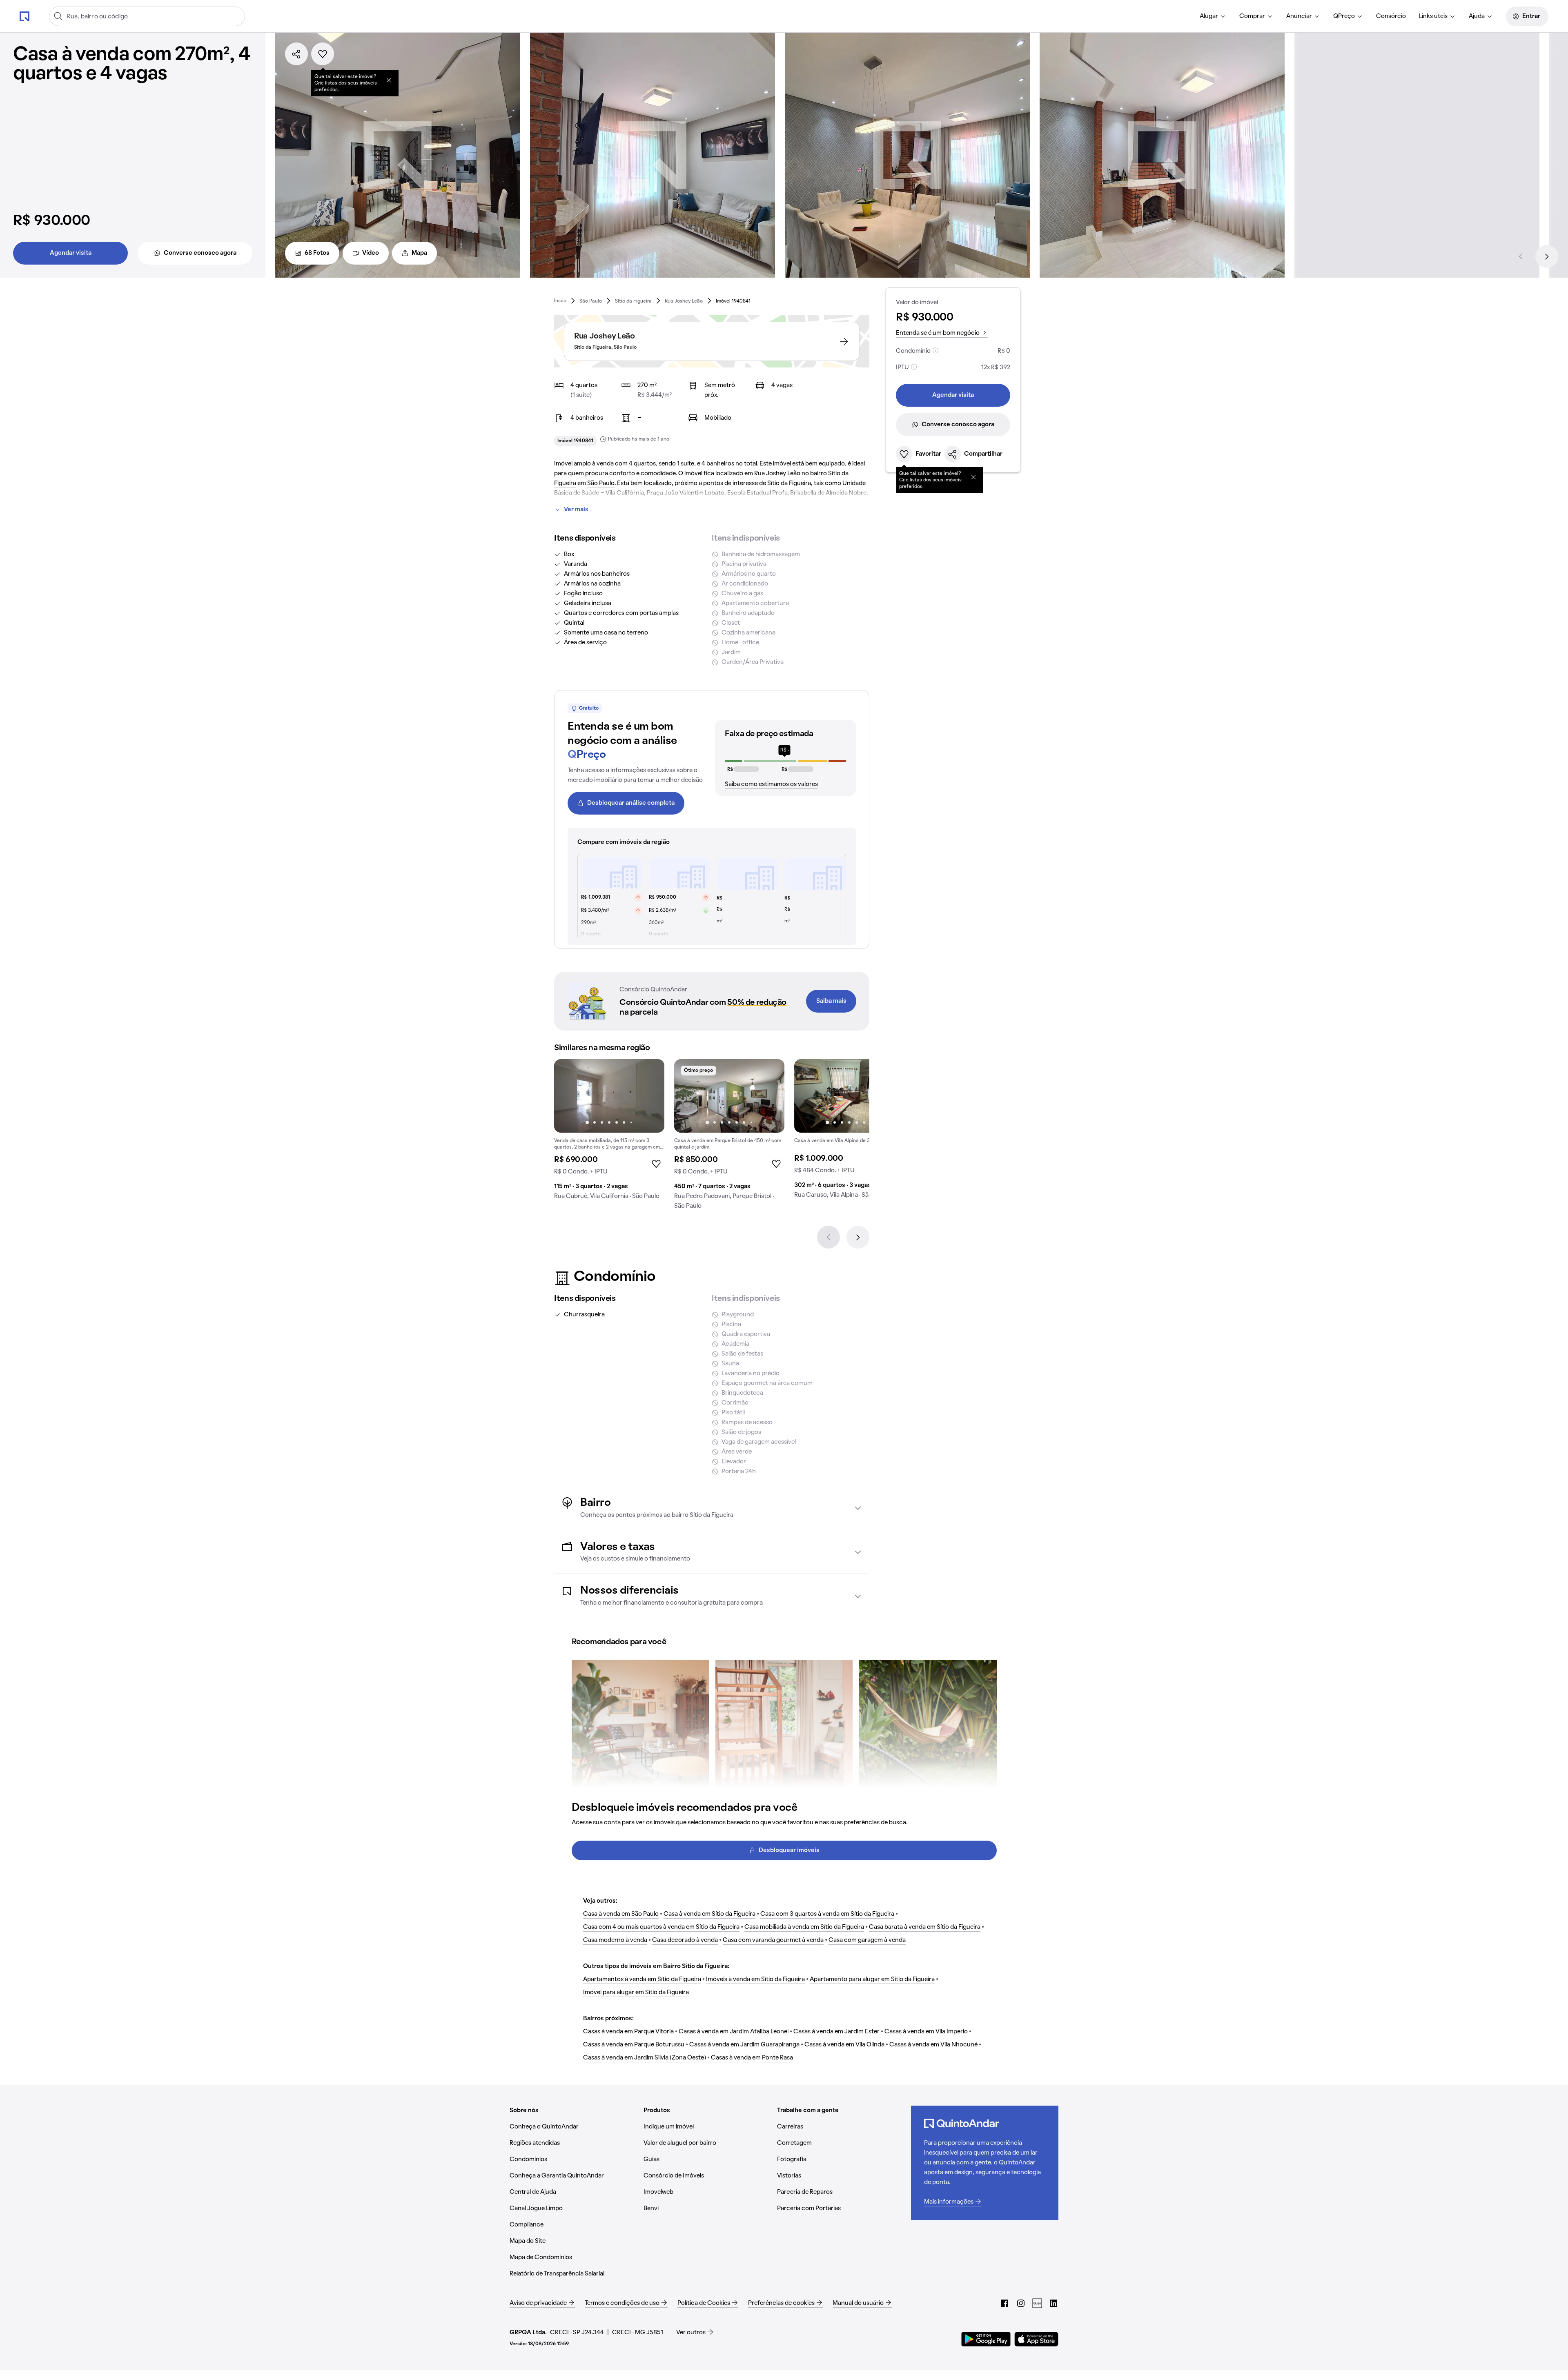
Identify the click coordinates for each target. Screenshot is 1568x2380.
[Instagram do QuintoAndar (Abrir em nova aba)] (1021, 2303)
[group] (609, 1133)
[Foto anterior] (569, 1096)
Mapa (419, 253)
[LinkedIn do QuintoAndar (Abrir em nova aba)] (1053, 2303)
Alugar (1209, 16)
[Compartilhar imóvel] (296, 54)
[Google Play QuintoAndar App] (986, 2339)
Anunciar (1299, 16)
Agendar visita (71, 253)
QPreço (1344, 16)
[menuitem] (1213, 16)
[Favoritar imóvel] (323, 54)
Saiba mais (831, 1001)
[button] (712, 1508)
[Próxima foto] (650, 1096)
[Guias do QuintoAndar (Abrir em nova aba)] (1037, 2303)
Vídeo (371, 253)
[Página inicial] (24, 16)
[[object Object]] (389, 80)
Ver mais (576, 510)
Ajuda (1477, 16)
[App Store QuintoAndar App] (1036, 2339)
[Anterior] (1521, 256)
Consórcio (1391, 16)
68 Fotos (317, 253)
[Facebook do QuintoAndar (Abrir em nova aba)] (1004, 2303)
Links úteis (1433, 16)
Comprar (1252, 16)
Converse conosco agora (200, 253)
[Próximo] (1547, 256)
